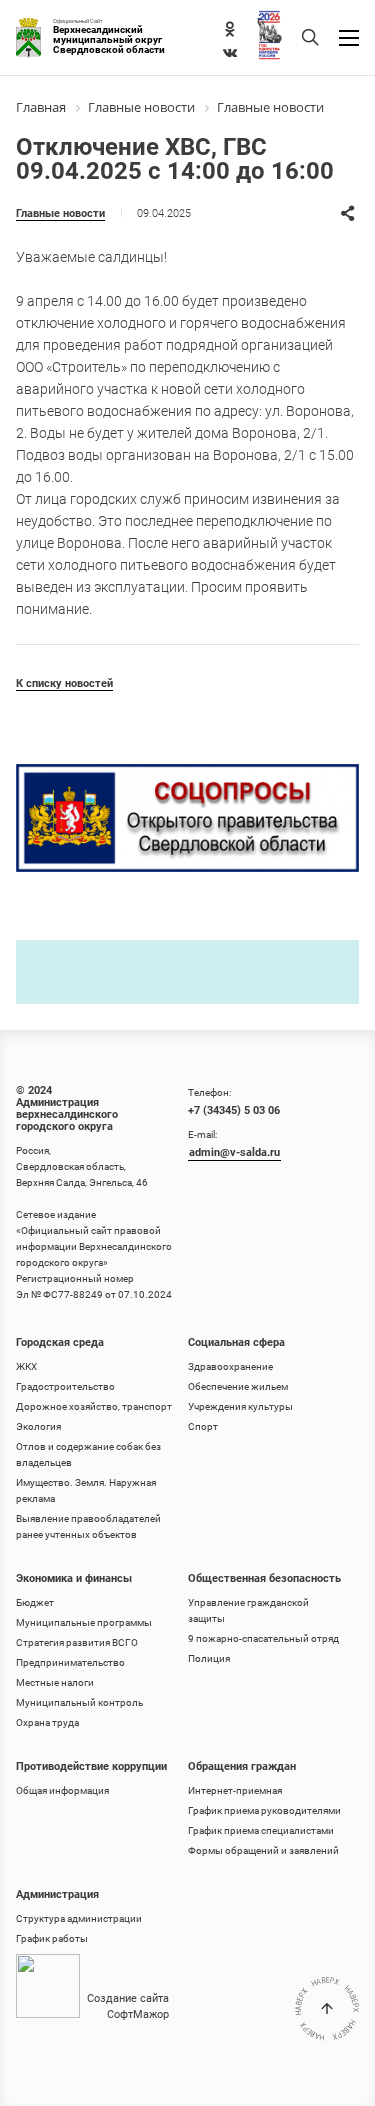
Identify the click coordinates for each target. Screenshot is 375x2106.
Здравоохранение (230, 1366)
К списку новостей (64, 683)
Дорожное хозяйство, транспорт (94, 1406)
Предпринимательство (70, 1662)
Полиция (209, 1658)
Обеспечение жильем (238, 1386)
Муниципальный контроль (79, 1702)
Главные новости (60, 213)
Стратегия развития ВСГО (77, 1642)
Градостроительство (65, 1386)
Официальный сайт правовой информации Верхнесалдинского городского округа (94, 1246)
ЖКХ (26, 1366)
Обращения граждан (242, 1766)
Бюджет (35, 1602)
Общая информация (62, 1790)
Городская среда (60, 1342)
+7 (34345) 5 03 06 (234, 1110)
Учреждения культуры (240, 1406)
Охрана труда (47, 1722)
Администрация (57, 1894)
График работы (52, 1938)
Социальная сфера (236, 1342)
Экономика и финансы (74, 1578)
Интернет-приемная (235, 1790)
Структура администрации (79, 1918)
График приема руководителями (264, 1810)
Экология (38, 1426)
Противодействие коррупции (91, 1766)
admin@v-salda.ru (234, 1152)
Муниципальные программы (84, 1622)
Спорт (203, 1426)
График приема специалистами (261, 1830)
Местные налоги (55, 1682)
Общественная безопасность (264, 1578)
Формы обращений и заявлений (263, 1850)
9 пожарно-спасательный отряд (263, 1638)
